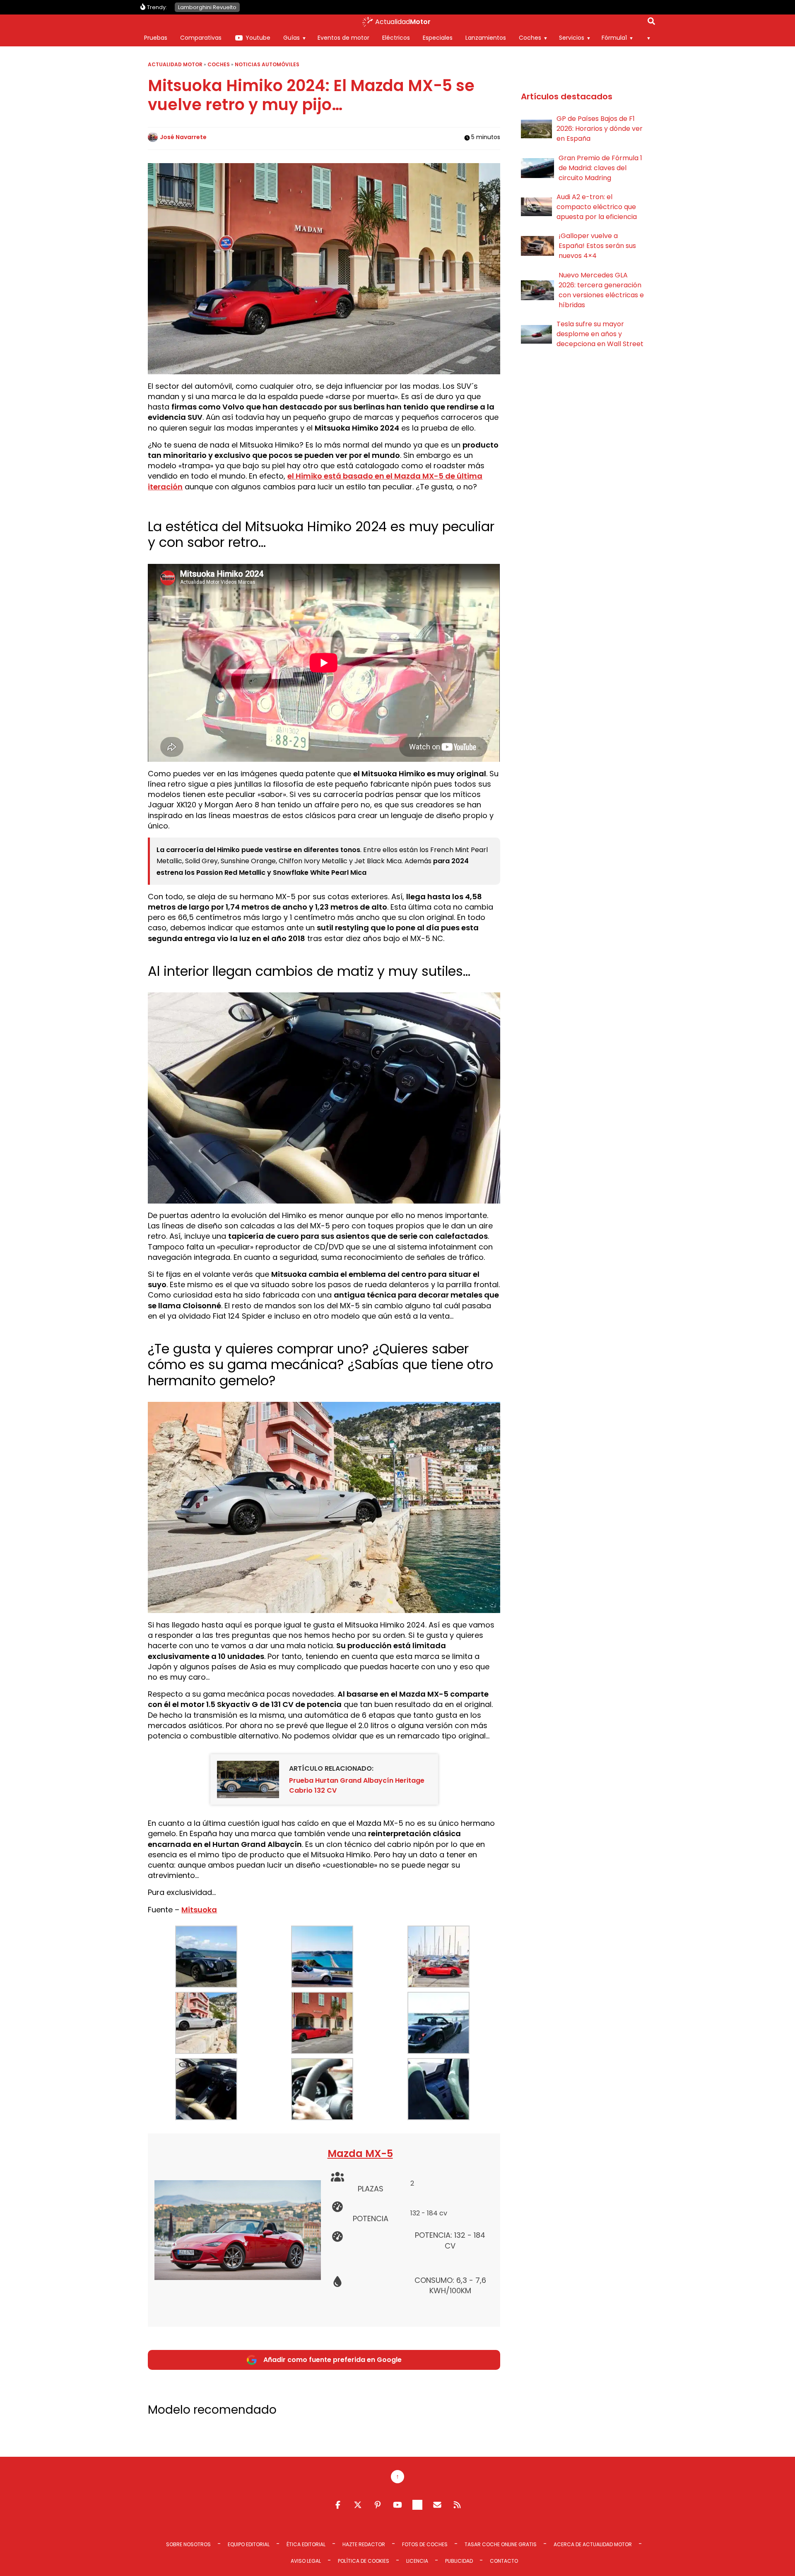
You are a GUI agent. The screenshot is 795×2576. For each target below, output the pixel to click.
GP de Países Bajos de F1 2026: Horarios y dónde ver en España (600, 129)
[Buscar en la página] (651, 23)
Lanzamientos (486, 38)
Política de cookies (364, 2561)
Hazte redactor (364, 2544)
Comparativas (201, 38)
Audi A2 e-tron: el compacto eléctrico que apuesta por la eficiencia (597, 207)
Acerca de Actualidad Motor (593, 2544)
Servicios (572, 38)
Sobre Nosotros (188, 2544)
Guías (291, 38)
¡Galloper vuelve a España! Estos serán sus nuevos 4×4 (597, 246)
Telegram (417, 2505)
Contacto (504, 2561)
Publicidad (459, 2561)
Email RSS (437, 2505)
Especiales (438, 38)
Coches (530, 38)
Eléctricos (396, 38)
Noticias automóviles (267, 64)
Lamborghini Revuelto (207, 7)
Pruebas (156, 38)
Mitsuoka (199, 1910)
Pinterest (378, 2505)
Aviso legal (306, 2561)
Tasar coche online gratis (501, 2544)
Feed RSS (457, 2505)
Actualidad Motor (175, 64)
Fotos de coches (425, 2544)
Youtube (258, 38)
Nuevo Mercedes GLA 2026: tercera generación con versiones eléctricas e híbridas (601, 290)
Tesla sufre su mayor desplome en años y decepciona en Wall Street (600, 334)
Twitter (358, 2505)
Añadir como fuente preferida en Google (332, 2360)
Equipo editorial (249, 2544)
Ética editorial (306, 2544)
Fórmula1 (614, 38)
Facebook (338, 2505)
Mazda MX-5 (360, 2153)
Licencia (417, 2561)
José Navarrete (183, 137)
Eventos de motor (343, 38)
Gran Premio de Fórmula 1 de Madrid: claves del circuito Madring (600, 168)
